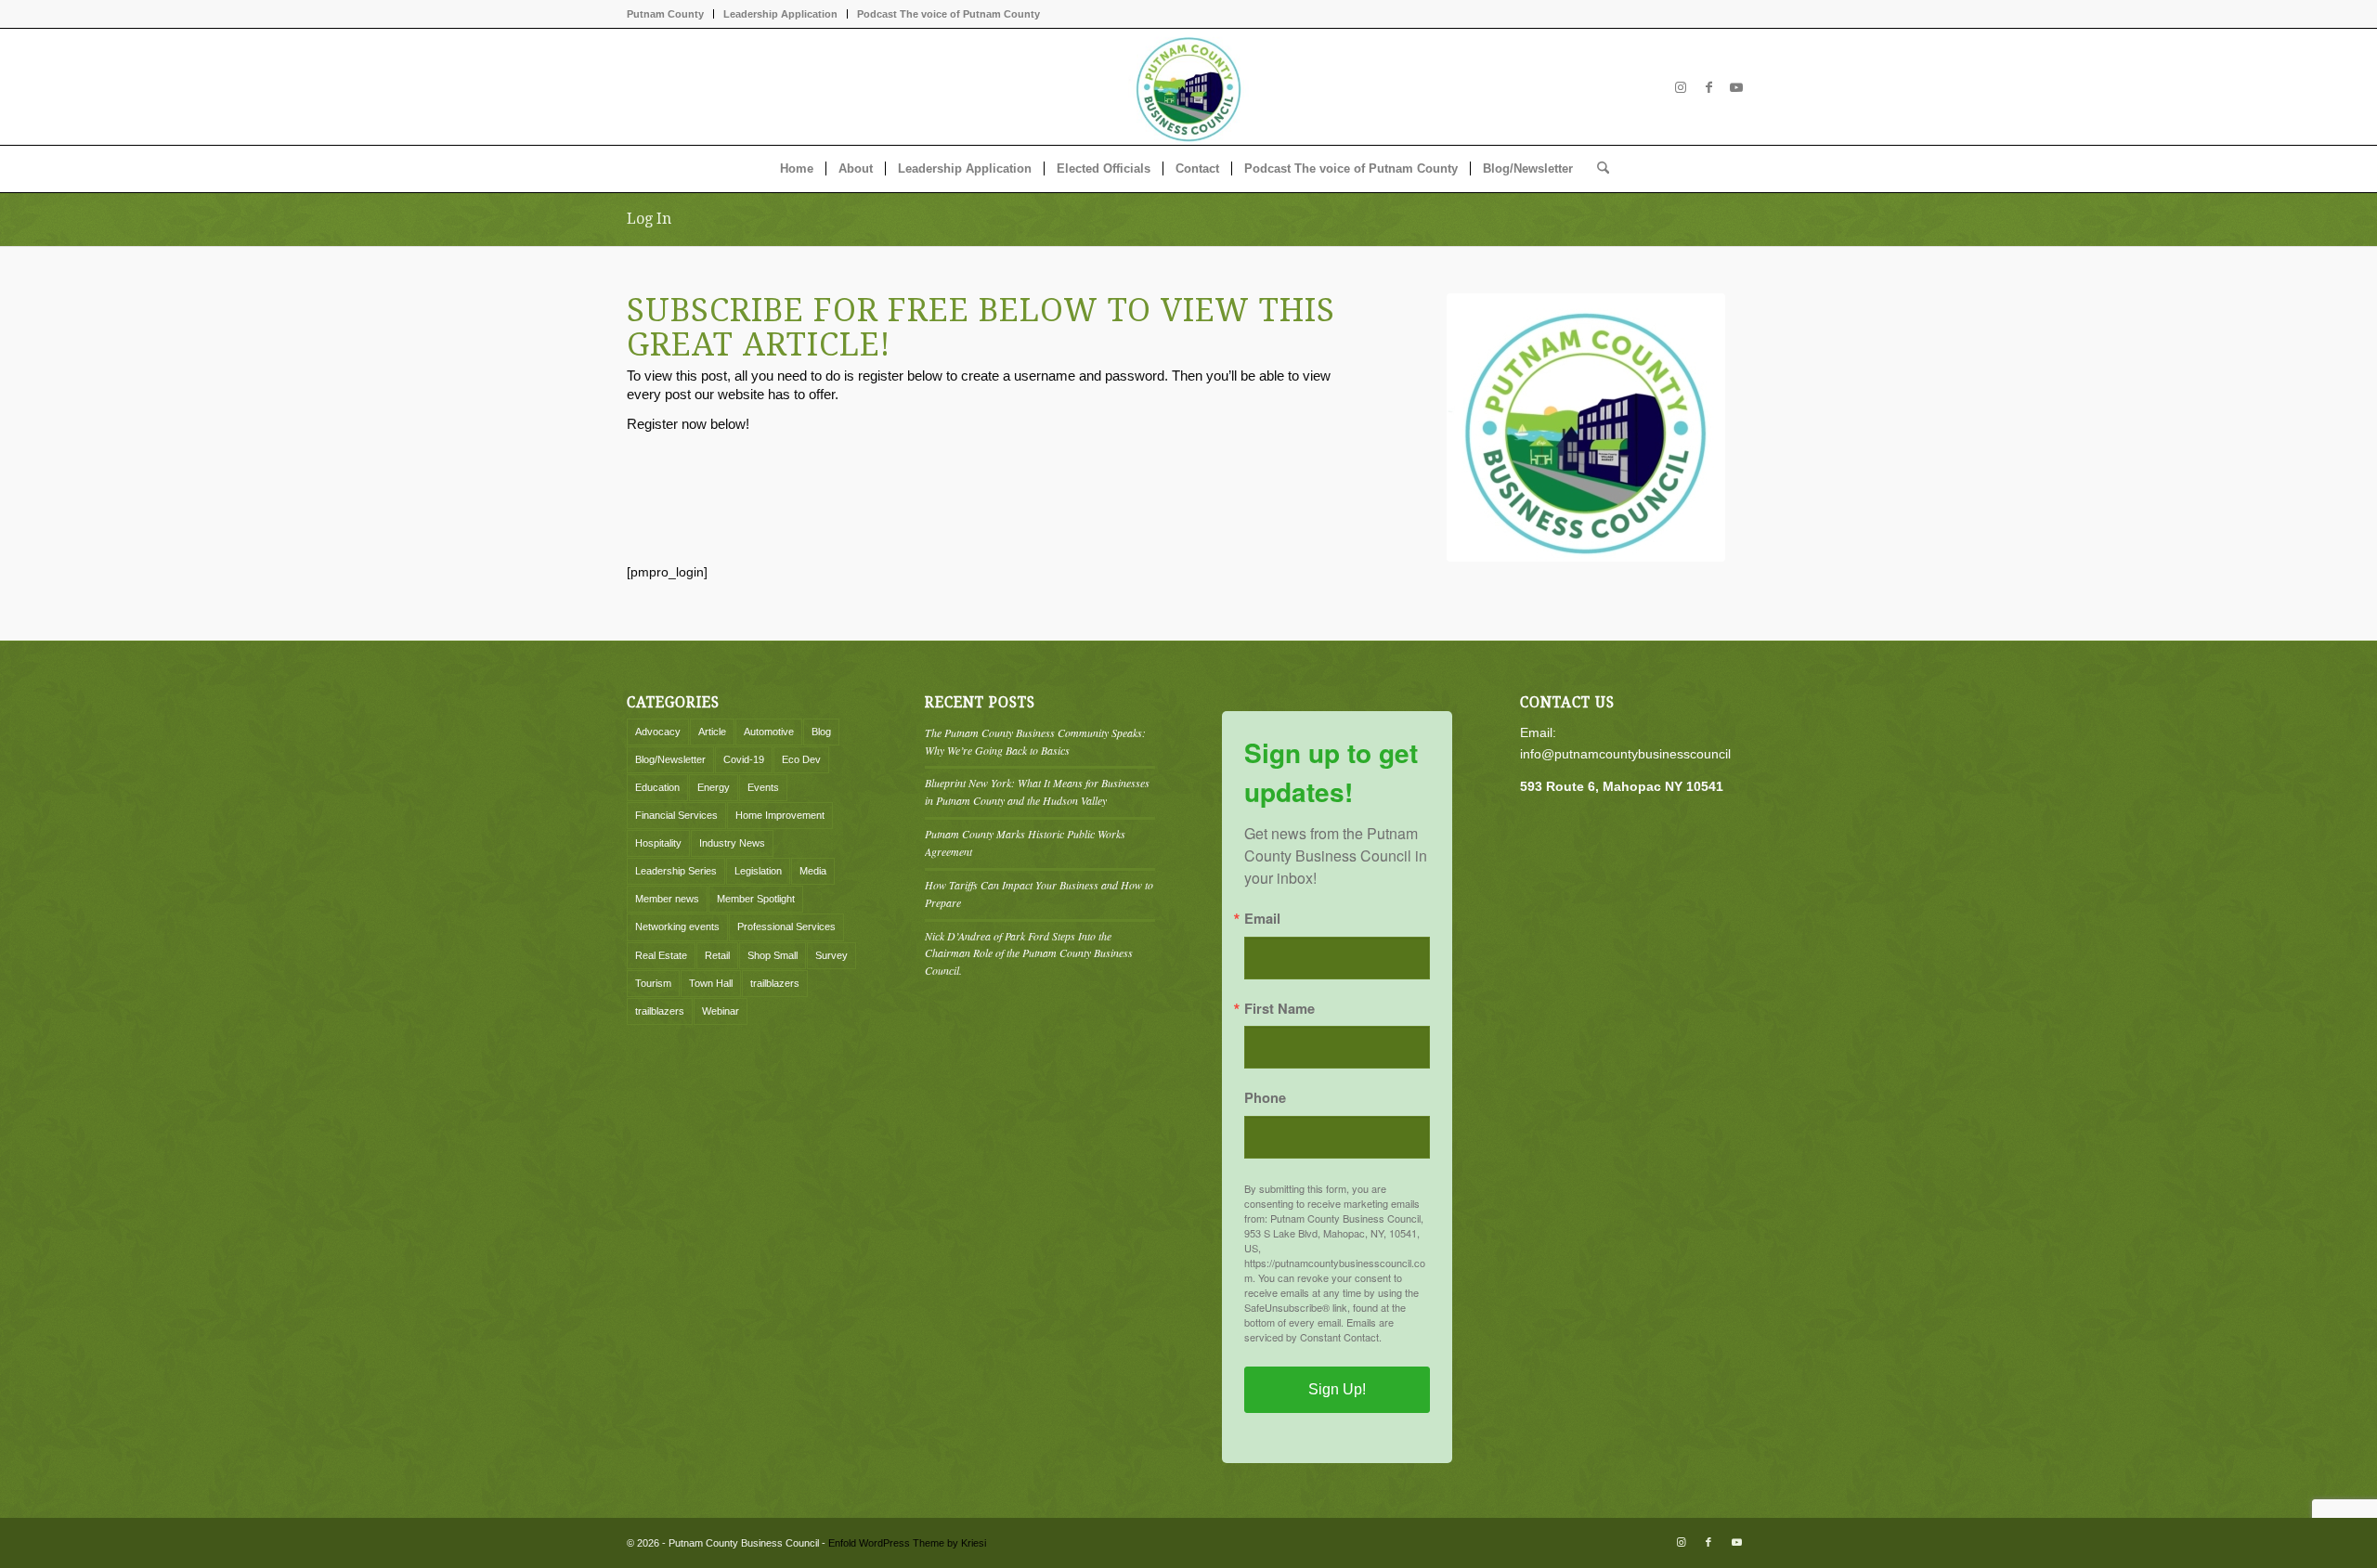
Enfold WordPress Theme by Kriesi (907, 1543)
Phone (1265, 1098)
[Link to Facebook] (1708, 87)
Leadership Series (676, 871)
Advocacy (658, 732)
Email (1262, 919)
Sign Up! (1337, 1389)
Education (657, 787)
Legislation (758, 871)
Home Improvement (780, 815)
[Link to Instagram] (1681, 87)
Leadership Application (780, 14)
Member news (667, 899)
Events (763, 787)
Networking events (677, 927)
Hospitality (658, 843)
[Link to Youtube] (1736, 87)
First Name (1279, 1009)
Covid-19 (744, 759)
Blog (821, 732)
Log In (649, 219)
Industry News (732, 843)
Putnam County (665, 14)
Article (712, 732)
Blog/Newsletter (670, 759)
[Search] (1597, 169)
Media (813, 871)
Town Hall (711, 983)
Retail (717, 955)
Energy (714, 787)
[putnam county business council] (1586, 428)
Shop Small (773, 955)
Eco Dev (801, 759)
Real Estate (661, 955)
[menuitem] (670, 14)
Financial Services (676, 815)
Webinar (721, 1011)
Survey (831, 955)
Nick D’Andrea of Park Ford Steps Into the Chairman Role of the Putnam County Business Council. (1029, 953)
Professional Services (786, 927)
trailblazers (775, 983)
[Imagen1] (1188, 87)
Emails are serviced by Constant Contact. (1319, 1329)
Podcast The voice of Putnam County (948, 14)
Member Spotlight (756, 899)
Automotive (769, 732)
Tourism (653, 983)
